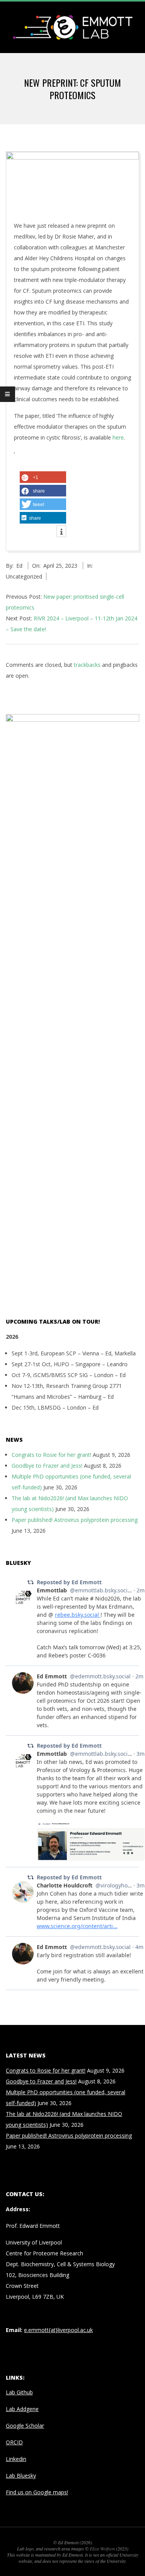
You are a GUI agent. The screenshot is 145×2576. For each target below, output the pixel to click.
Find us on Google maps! (37, 2492)
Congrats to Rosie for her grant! (51, 1455)
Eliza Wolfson (102, 2549)
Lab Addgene (22, 2409)
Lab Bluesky (21, 2476)
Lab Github (19, 2392)
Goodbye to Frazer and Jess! (47, 1466)
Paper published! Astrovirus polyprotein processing (75, 1520)
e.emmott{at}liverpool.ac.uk (58, 2330)
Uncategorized (24, 576)
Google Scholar (25, 2426)
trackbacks (87, 665)
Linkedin (16, 2459)
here (118, 437)
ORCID (14, 2442)
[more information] (61, 532)
